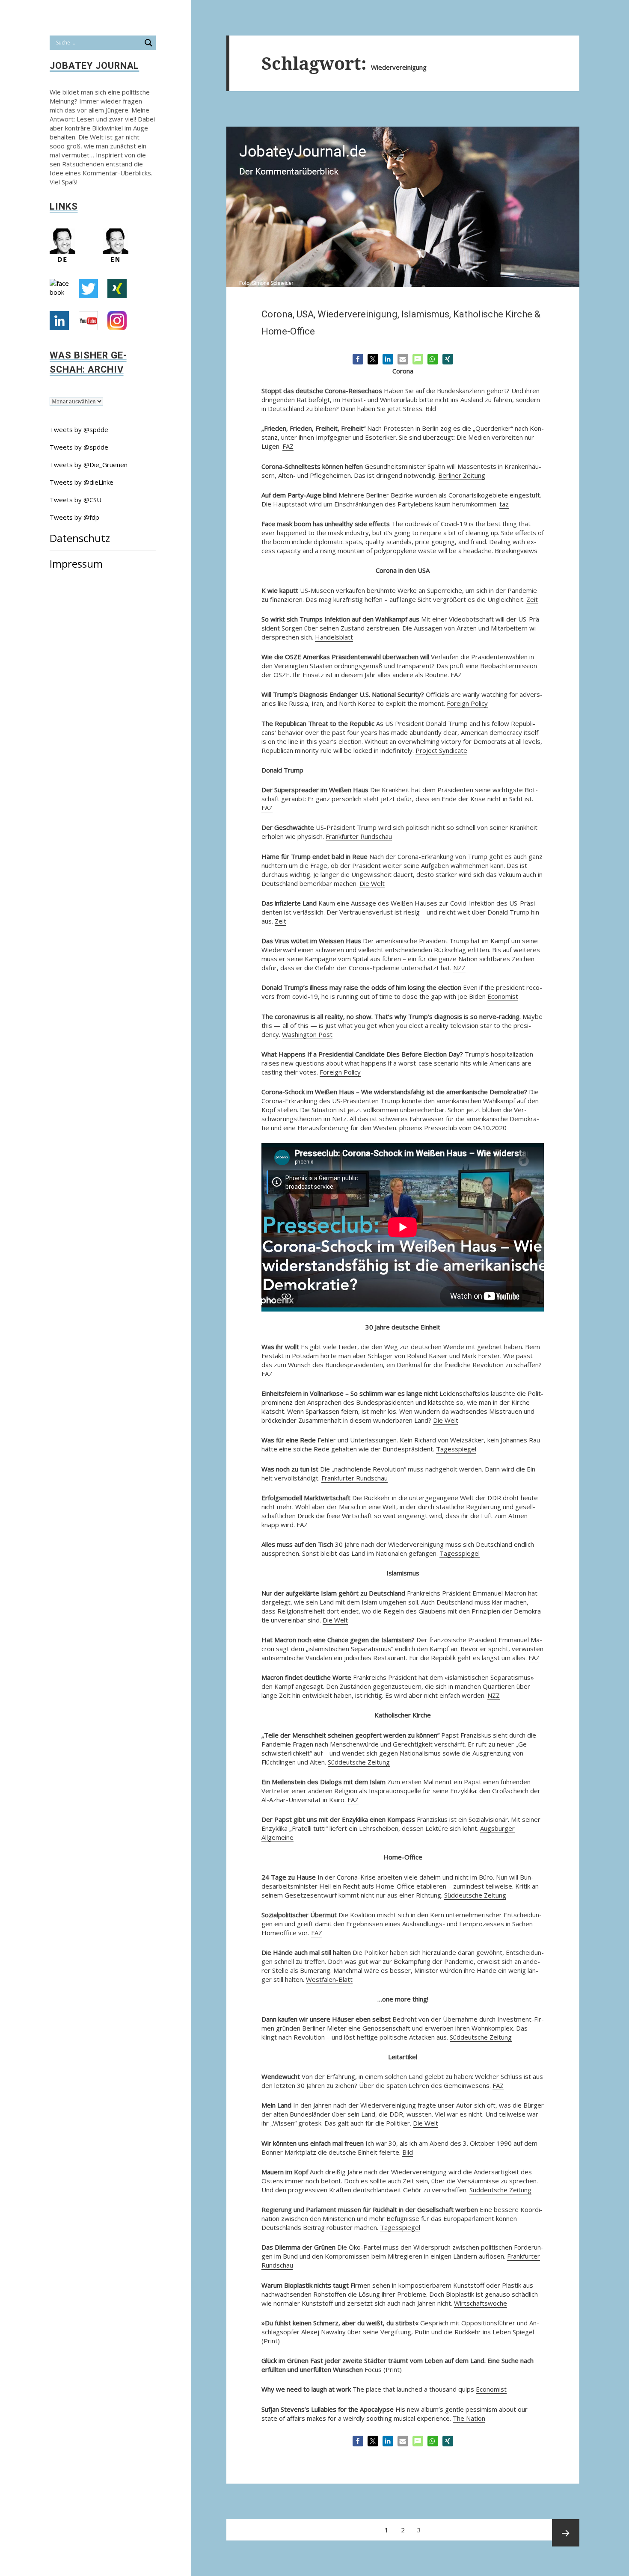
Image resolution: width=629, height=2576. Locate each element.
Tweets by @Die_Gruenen (89, 465)
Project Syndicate (441, 750)
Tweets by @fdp (74, 517)
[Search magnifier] (148, 43)
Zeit (532, 599)
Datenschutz (80, 538)
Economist (503, 996)
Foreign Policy (467, 703)
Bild (431, 409)
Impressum (76, 564)
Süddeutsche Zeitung (359, 1762)
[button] (358, 359)
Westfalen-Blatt (329, 1979)
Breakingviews (516, 551)
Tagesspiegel (456, 1449)
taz (504, 504)
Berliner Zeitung (462, 475)
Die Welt (372, 883)
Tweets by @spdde (79, 429)
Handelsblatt (334, 637)
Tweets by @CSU (76, 500)
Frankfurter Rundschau (359, 836)
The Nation (469, 2418)
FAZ (288, 446)
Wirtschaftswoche (481, 2303)
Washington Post (307, 1034)
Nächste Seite (566, 2533)
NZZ (459, 968)
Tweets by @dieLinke (82, 482)
